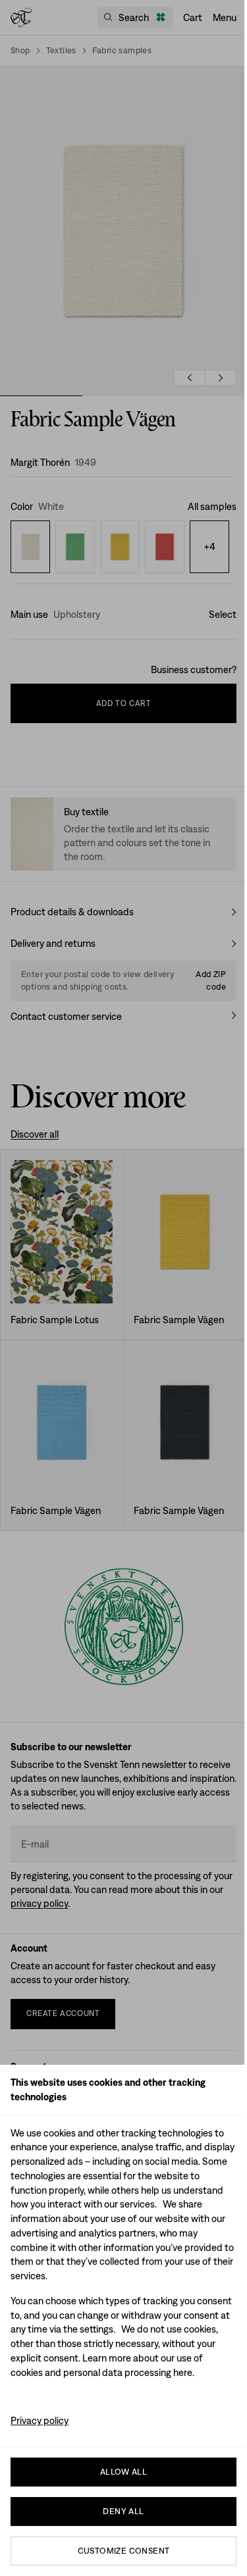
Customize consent (124, 2551)
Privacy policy (40, 2420)
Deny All (123, 2511)
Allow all (124, 2472)
